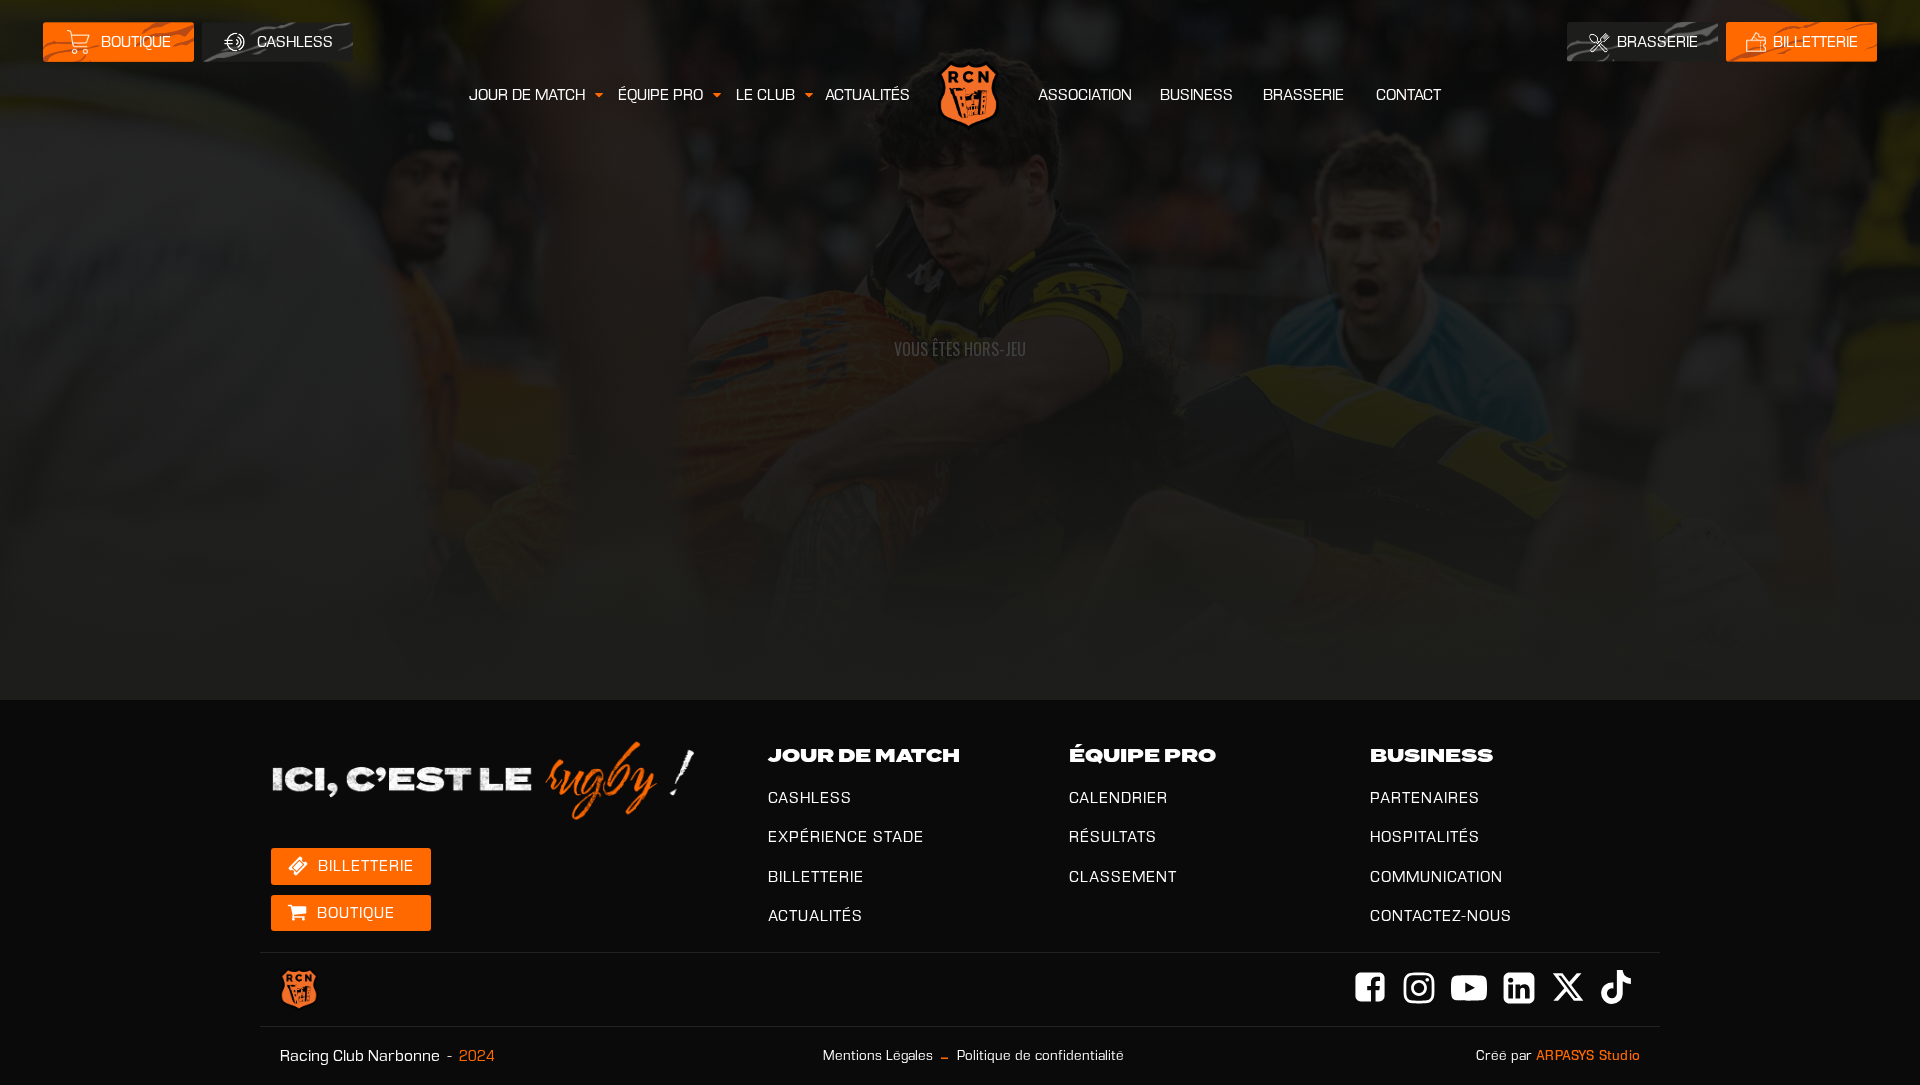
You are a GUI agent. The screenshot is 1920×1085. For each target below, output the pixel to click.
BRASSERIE (1303, 94)
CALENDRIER (1118, 797)
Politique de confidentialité (1040, 1055)
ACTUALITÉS (867, 94)
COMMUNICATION (1436, 876)
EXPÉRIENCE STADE (846, 836)
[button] (537, 95)
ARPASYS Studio (1588, 1055)
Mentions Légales (878, 1055)
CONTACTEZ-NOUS (1441, 915)
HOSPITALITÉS (1425, 836)
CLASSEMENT (1123, 876)
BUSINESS (1196, 94)
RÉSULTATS (1113, 836)
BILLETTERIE (816, 876)
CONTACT (1408, 94)
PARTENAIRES (1425, 797)
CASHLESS (810, 797)
